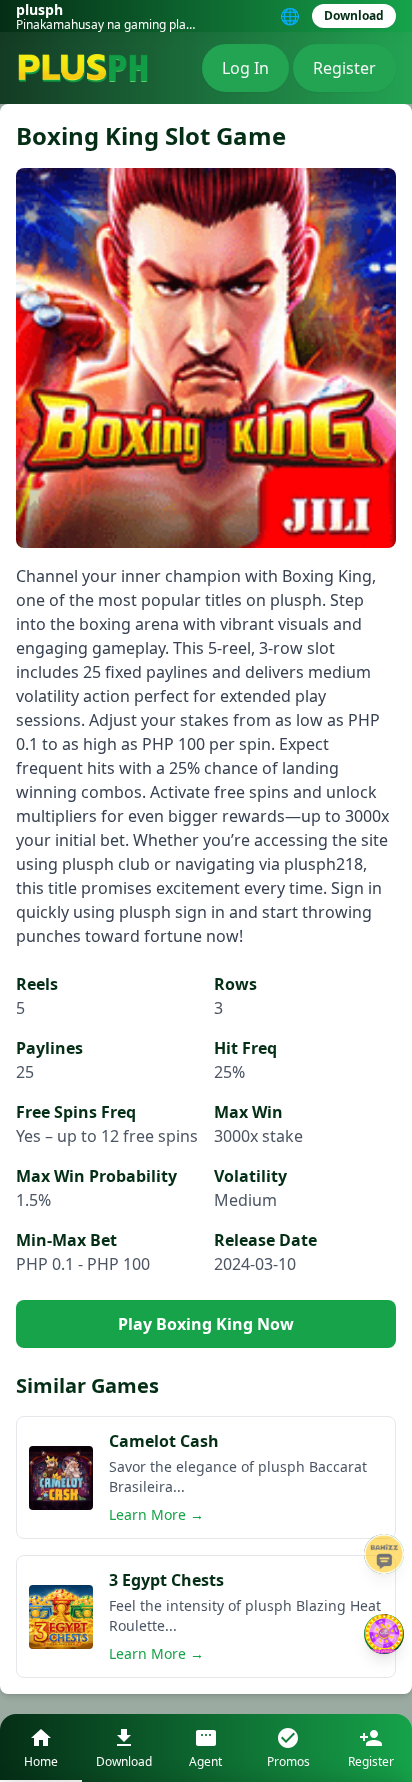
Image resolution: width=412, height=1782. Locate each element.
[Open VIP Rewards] (384, 1634)
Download (354, 15)
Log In (245, 68)
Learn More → (156, 1514)
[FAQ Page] (384, 1554)
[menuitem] (41, 1748)
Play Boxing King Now (206, 1324)
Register (344, 68)
